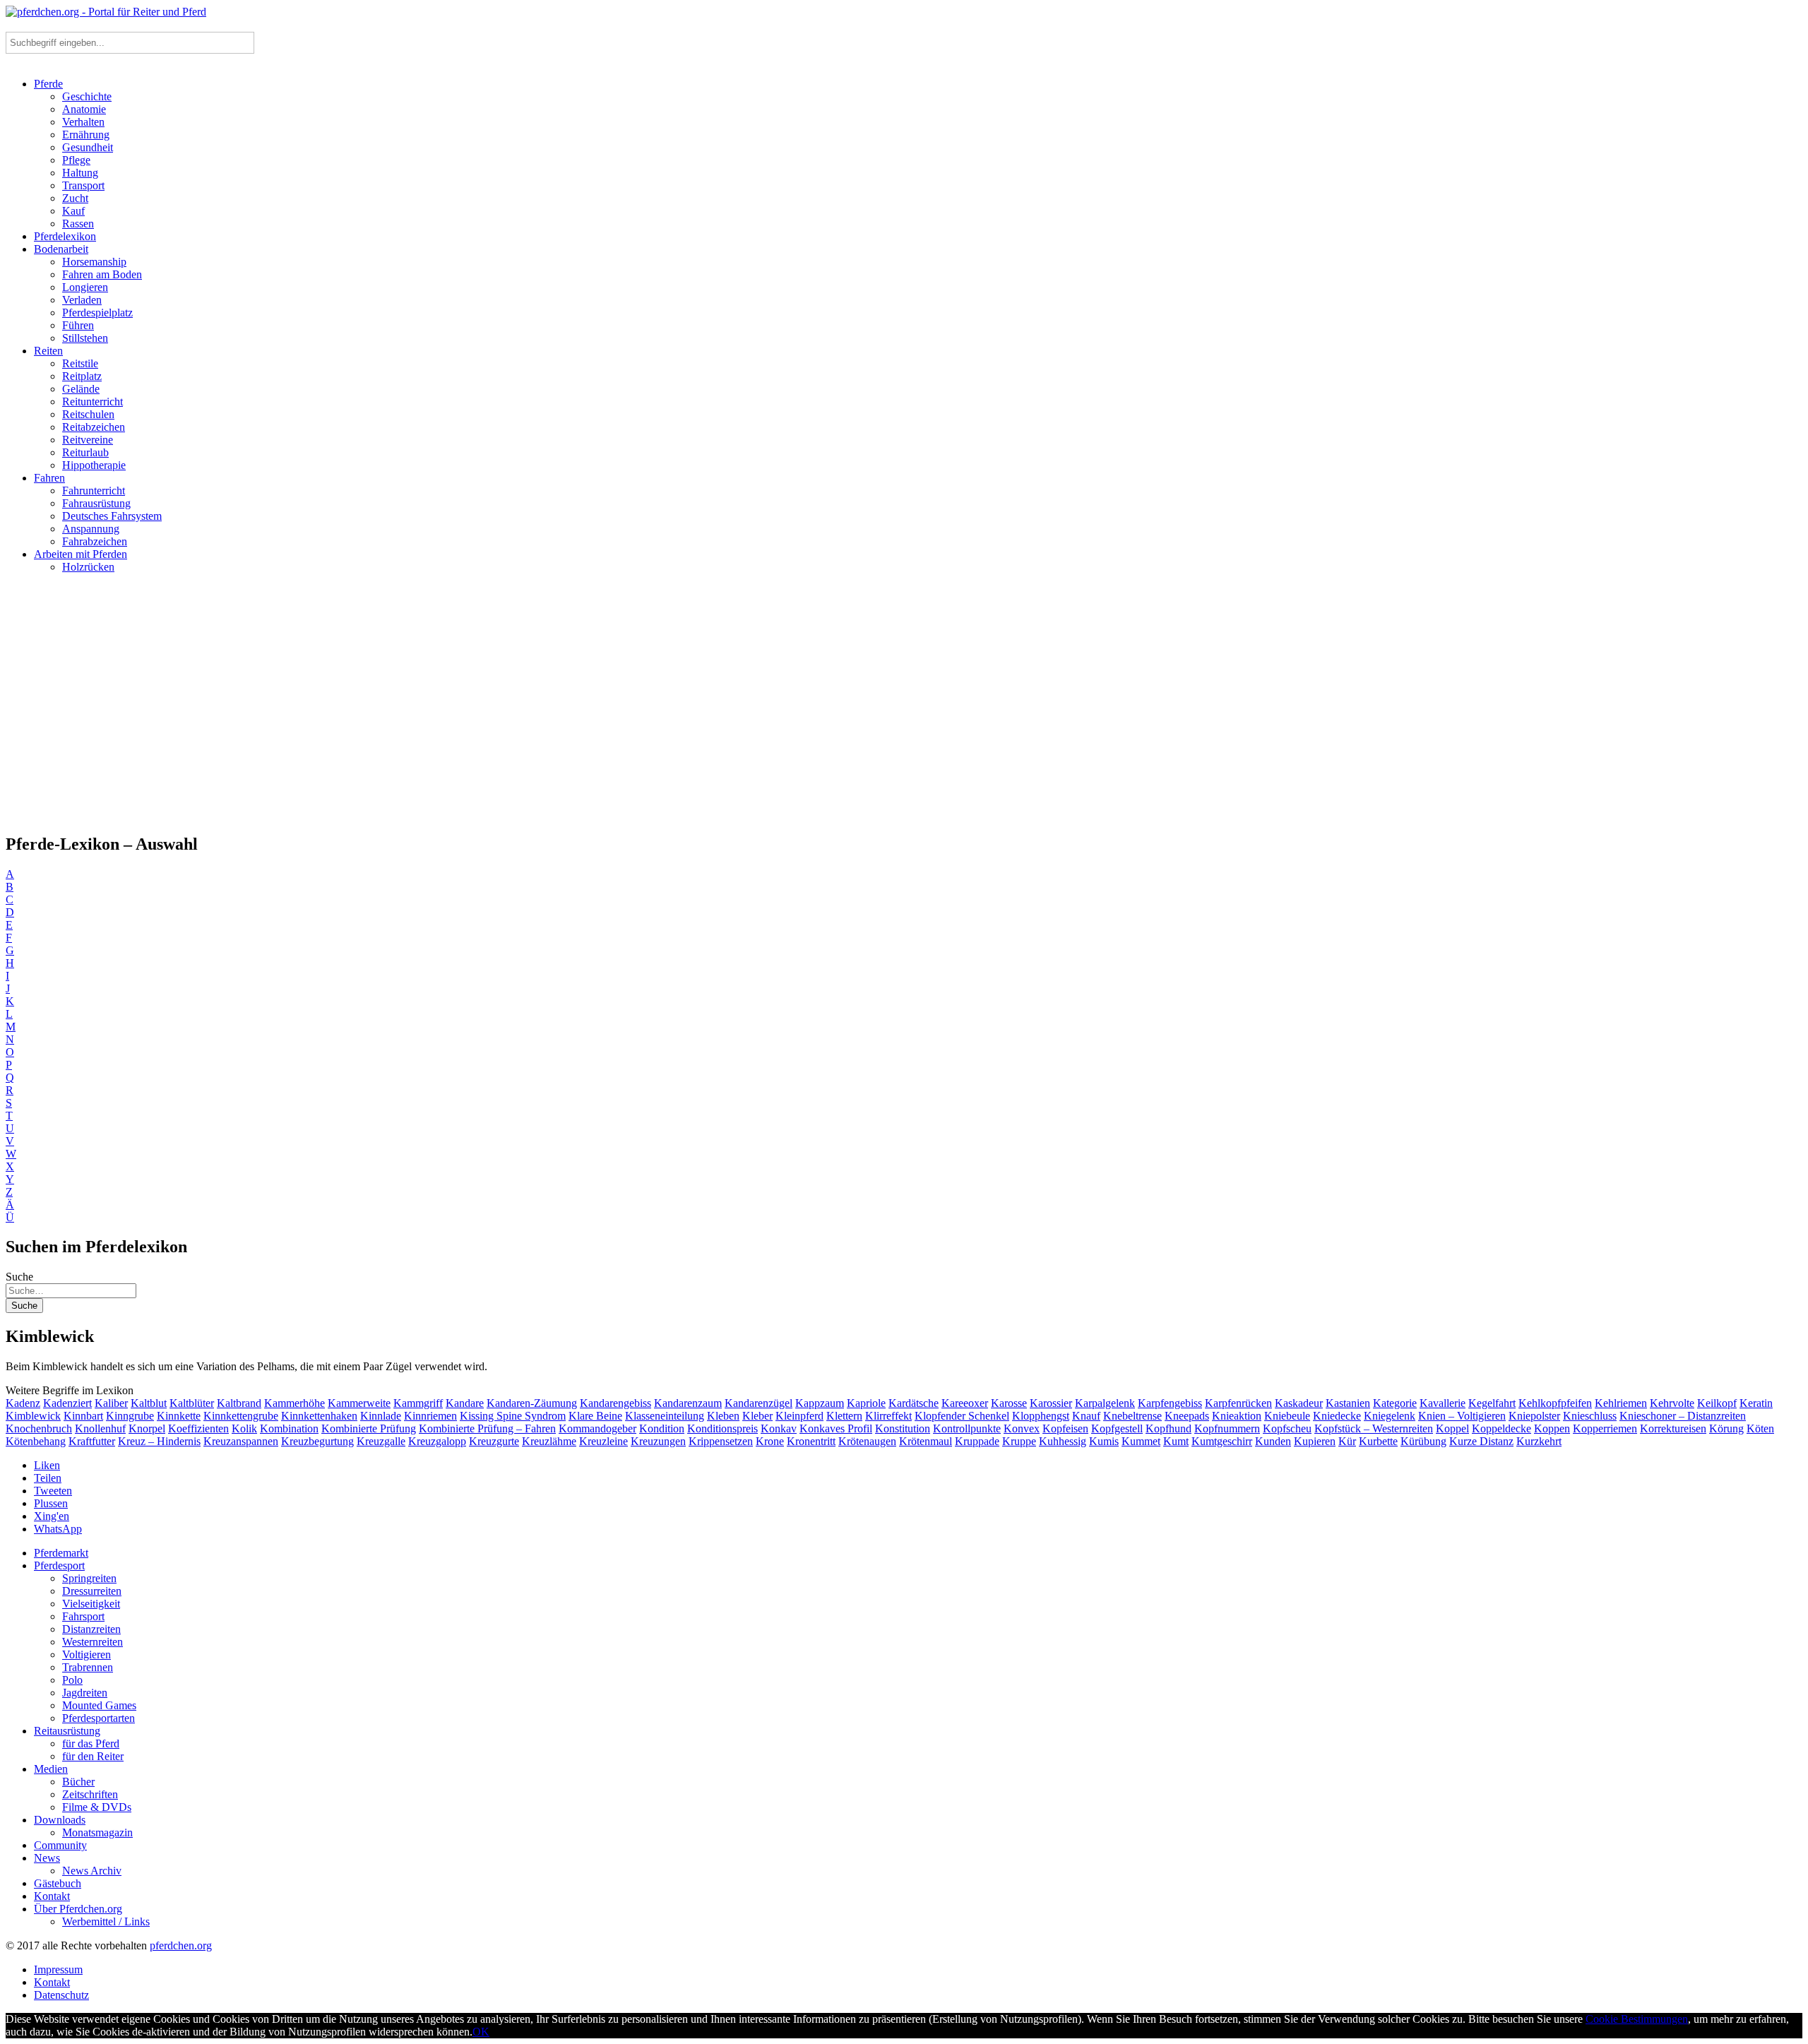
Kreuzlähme (549, 1441)
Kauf (73, 211)
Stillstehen (85, 338)
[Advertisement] (904, 709)
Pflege (76, 160)
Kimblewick (33, 1416)
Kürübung (1423, 1441)
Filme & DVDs (97, 1807)
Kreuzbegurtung (317, 1441)
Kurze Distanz (1481, 1441)
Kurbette (1378, 1441)
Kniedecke (1337, 1416)
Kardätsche (914, 1403)
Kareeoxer (965, 1403)
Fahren (49, 478)
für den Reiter (93, 1756)
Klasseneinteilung (665, 1416)
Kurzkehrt (1539, 1441)
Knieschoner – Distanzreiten (1683, 1416)
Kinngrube (130, 1416)
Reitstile (80, 363)
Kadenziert (67, 1403)
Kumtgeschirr (1222, 1441)
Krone (770, 1441)
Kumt (1176, 1441)
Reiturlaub (85, 452)
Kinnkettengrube (241, 1416)
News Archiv (92, 1871)
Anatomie (84, 109)
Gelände (81, 389)
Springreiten (89, 1578)
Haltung (80, 173)
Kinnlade (381, 1416)
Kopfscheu (1287, 1428)
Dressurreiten (92, 1591)
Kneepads (1187, 1416)
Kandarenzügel (759, 1403)
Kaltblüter (192, 1403)
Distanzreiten (91, 1629)
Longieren (85, 287)
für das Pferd (91, 1743)
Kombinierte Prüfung (369, 1428)
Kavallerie (1443, 1403)
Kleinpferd (799, 1416)
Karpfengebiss (1170, 1403)
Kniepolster (1534, 1416)
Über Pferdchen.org (78, 1909)
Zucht (75, 198)
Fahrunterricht (94, 491)
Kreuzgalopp (437, 1441)
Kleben (723, 1416)
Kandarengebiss (615, 1403)
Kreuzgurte (494, 1441)
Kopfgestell (1117, 1428)
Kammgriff (418, 1403)
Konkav (779, 1428)
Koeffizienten (198, 1428)
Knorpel (147, 1428)
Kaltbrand (239, 1403)
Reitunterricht (93, 402)
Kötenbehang (36, 1441)
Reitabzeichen (94, 427)
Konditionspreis (722, 1428)
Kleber (757, 1416)
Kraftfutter (92, 1441)
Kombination (289, 1428)
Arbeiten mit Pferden (81, 554)
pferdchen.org (181, 1945)
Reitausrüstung (67, 1731)
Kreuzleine (603, 1441)
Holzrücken (88, 567)
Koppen (1552, 1428)
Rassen (78, 224)
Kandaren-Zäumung (532, 1403)
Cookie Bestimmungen (1637, 2019)
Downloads (60, 1820)
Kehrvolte (1672, 1403)
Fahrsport (83, 1616)
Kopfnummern (1227, 1428)
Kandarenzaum (688, 1403)
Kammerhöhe (295, 1403)
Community (60, 1845)
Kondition (662, 1428)
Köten (1760, 1428)
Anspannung (91, 529)
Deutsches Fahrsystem (112, 516)
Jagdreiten (85, 1693)
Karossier (1051, 1403)
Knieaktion (1237, 1416)
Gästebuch (58, 1883)
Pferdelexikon (65, 236)
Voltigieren (87, 1654)
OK (481, 2032)
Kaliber (111, 1403)
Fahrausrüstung (96, 503)
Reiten (48, 351)
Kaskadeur (1299, 1403)
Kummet (1141, 1441)
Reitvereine (88, 440)
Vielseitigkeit (91, 1604)
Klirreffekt (888, 1416)
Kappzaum (820, 1403)
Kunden (1273, 1441)
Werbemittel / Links (106, 1921)
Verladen (82, 300)
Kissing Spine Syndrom (513, 1416)
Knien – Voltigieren (1462, 1416)
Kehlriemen (1621, 1403)
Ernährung (86, 135)
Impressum (58, 1969)
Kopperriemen (1605, 1428)
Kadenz (23, 1403)
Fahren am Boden (102, 274)
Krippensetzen (721, 1441)
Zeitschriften (90, 1794)
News (47, 1858)
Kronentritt (811, 1441)
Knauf (1086, 1416)
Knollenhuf (100, 1428)
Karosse (1009, 1403)
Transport (83, 185)
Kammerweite (359, 1403)
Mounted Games (99, 1705)
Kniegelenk (1390, 1416)
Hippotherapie (94, 465)
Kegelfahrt (1492, 1403)
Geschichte (87, 96)
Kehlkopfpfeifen (1555, 1403)
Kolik (244, 1428)
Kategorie (1395, 1403)
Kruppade (977, 1441)
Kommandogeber (597, 1428)
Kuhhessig (1063, 1441)
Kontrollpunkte (967, 1428)
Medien (51, 1769)
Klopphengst (1041, 1416)
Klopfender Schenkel (962, 1416)
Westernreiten (93, 1642)
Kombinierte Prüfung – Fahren (487, 1428)
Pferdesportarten (99, 1718)
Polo (72, 1680)
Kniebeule (1287, 1416)
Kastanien (1348, 1403)
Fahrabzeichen (95, 541)
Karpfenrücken (1238, 1403)
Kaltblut (149, 1403)
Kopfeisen (1065, 1428)
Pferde (48, 84)
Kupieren (1315, 1441)
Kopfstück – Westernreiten (1374, 1428)
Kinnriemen (430, 1416)
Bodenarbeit (61, 249)
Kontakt (52, 1896)
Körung (1726, 1428)
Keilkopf (1717, 1403)
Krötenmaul (926, 1441)
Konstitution (903, 1428)
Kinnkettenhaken (319, 1416)
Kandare (465, 1403)
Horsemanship (94, 262)
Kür (1347, 1441)
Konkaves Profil (836, 1428)
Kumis (1104, 1441)
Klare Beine (595, 1416)
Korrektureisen (1673, 1428)
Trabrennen (88, 1667)
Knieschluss (1590, 1416)
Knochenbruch (39, 1428)
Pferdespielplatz (97, 313)
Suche (19, 1277)
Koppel (1452, 1428)
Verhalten (83, 122)
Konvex (1022, 1428)
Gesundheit (88, 147)
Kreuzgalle (381, 1441)
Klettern (844, 1416)
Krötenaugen (867, 1441)
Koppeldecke (1501, 1428)
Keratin (1756, 1403)
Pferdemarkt (61, 1553)
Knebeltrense (1132, 1416)
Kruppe (1019, 1441)
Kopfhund (1168, 1428)
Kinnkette (179, 1416)
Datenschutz (61, 1995)
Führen (78, 325)
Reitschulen (88, 414)
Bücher (78, 1782)
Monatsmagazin (97, 1832)
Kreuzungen (658, 1441)
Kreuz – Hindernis (159, 1441)
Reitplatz (82, 376)
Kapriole (866, 1403)
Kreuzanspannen (241, 1441)
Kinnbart (83, 1416)
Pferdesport (59, 1565)
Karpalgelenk (1105, 1403)
